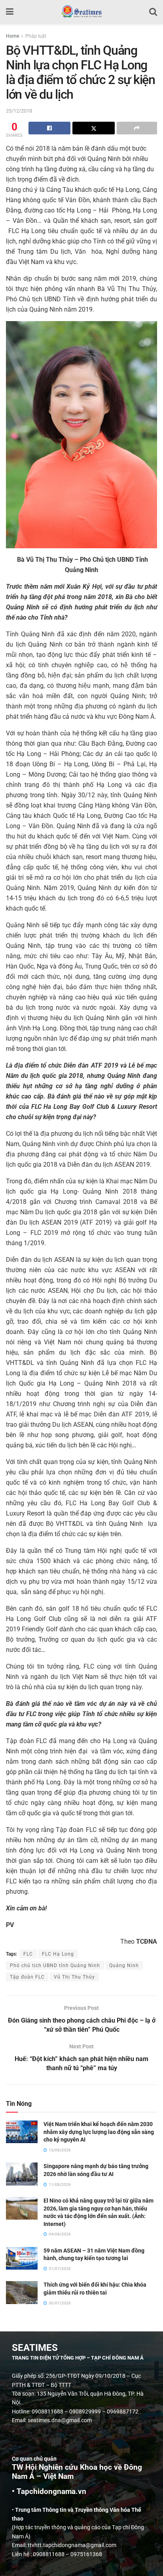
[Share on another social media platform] (137, 128)
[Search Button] (153, 12)
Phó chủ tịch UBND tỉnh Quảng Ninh (55, 1965)
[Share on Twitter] (93, 128)
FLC (28, 1954)
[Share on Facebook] (49, 128)
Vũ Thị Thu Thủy (74, 1977)
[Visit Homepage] (81, 12)
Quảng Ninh (124, 1965)
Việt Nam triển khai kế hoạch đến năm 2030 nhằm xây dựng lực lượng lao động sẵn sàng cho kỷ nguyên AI (99, 2132)
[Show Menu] (10, 12)
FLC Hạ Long (58, 1954)
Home (12, 36)
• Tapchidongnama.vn (49, 2492)
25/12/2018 (19, 111)
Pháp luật (36, 36)
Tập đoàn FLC (27, 1977)
